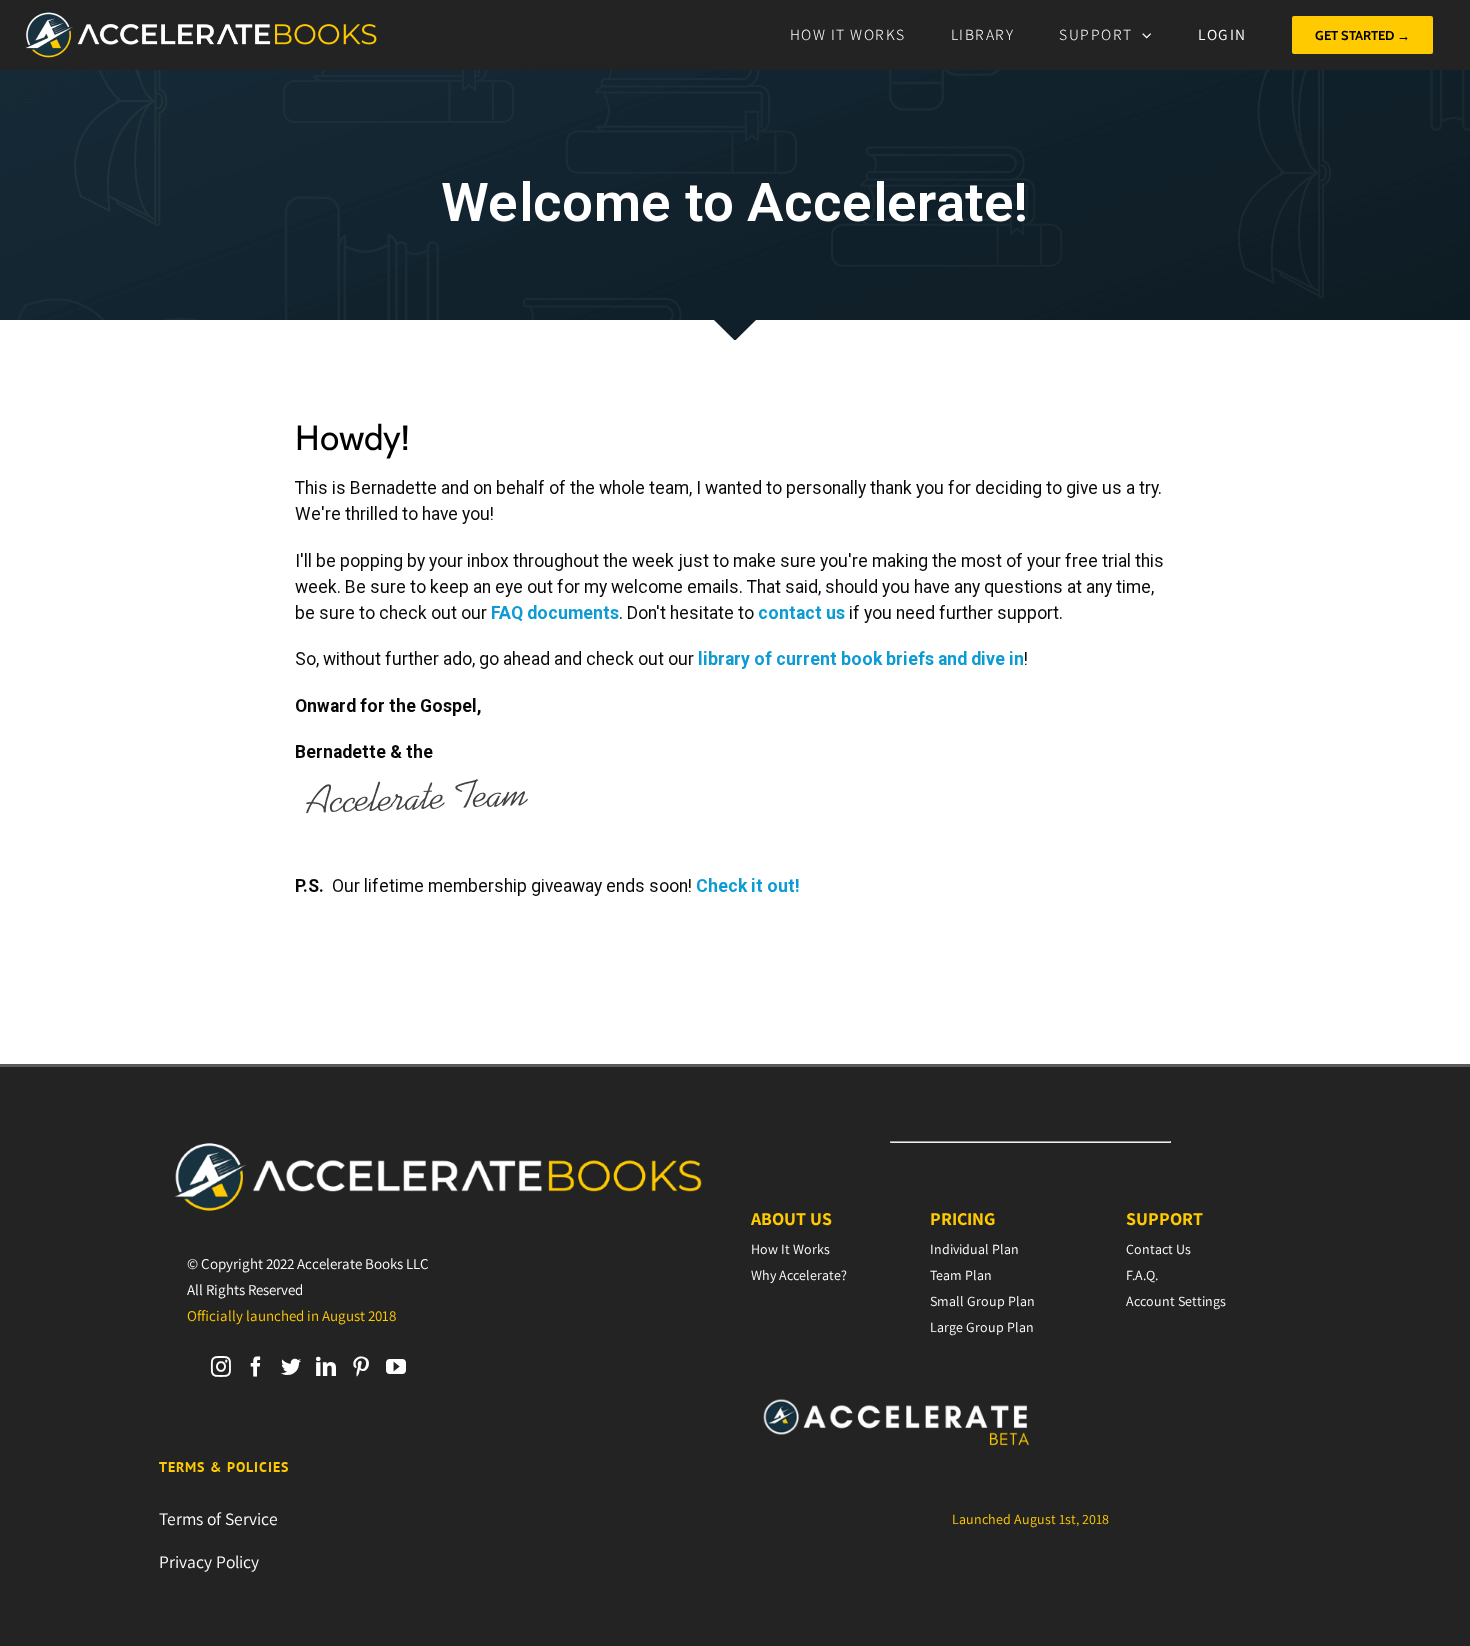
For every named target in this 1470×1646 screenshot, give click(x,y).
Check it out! (748, 886)
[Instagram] (221, 1367)
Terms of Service (218, 1518)
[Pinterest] (361, 1367)
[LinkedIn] (326, 1367)
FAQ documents (555, 613)
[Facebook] (256, 1367)
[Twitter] (291, 1367)
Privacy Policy (209, 1561)
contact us (801, 613)
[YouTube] (396, 1367)
